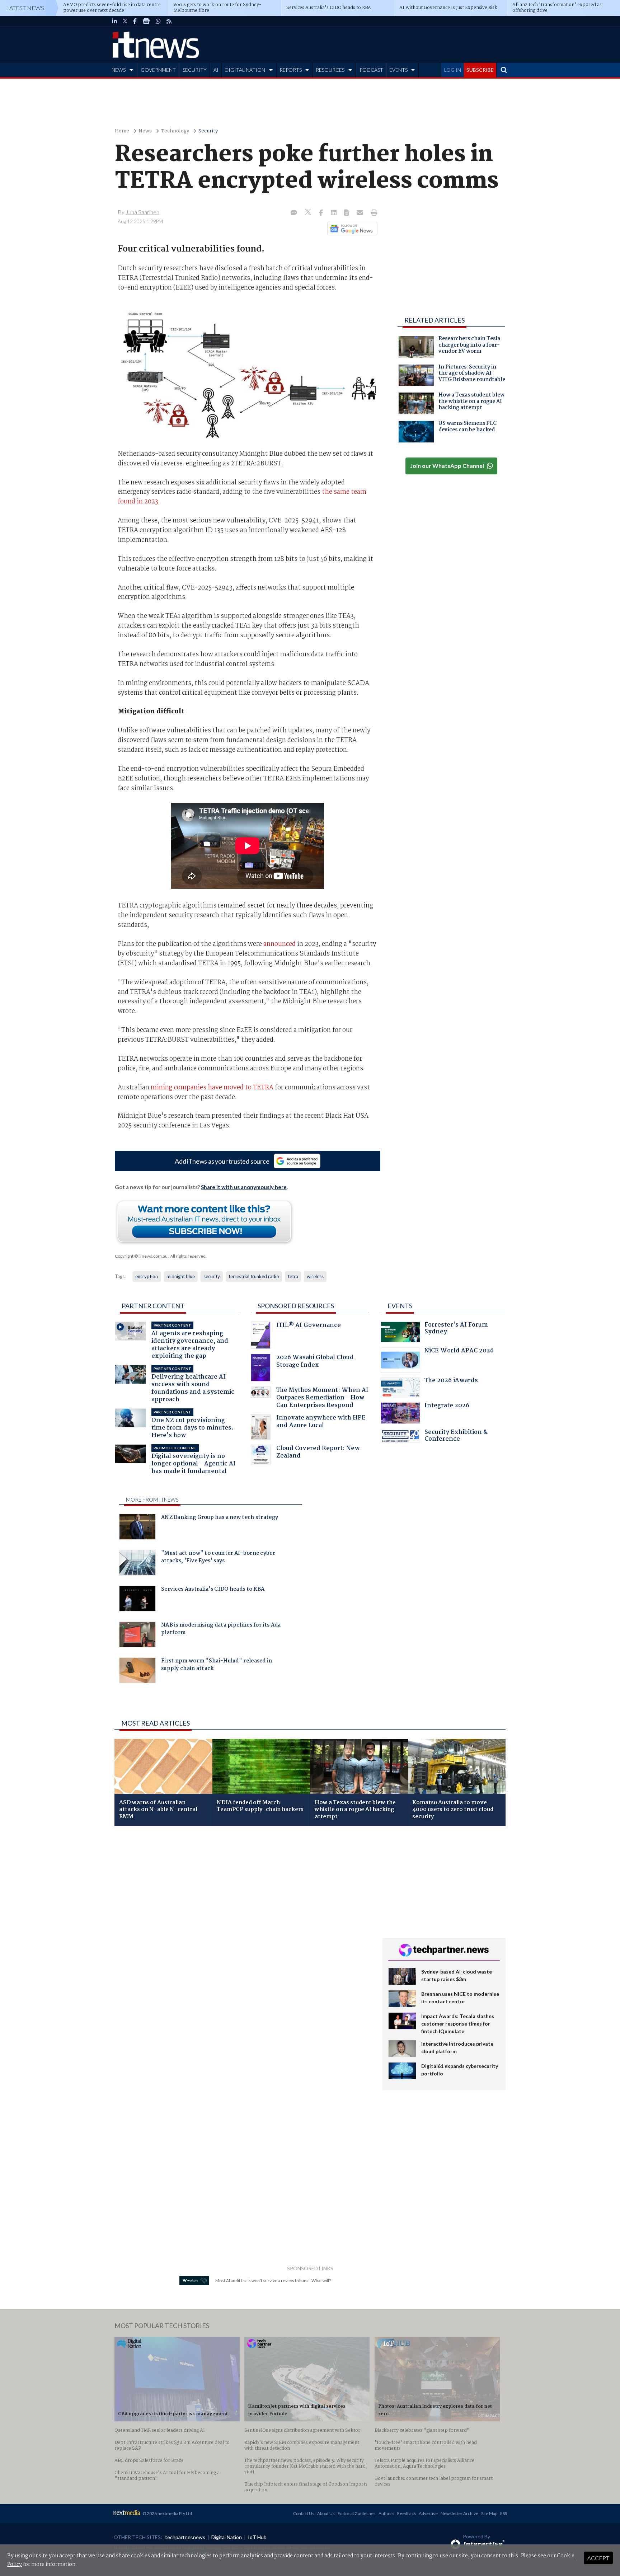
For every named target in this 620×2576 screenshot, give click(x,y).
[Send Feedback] (347, 213)
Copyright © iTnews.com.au (141, 1256)
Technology (175, 131)
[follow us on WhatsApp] (158, 21)
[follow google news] (146, 21)
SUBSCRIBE (480, 70)
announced (280, 944)
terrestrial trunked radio (254, 1276)
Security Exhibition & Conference (456, 1437)
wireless (315, 1276)
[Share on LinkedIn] (334, 213)
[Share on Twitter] (309, 213)
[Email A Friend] (361, 213)
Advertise (428, 2513)
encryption (147, 1276)
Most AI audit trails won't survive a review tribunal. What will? (273, 2281)
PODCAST (371, 70)
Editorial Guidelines (357, 2513)
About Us (326, 2513)
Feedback (407, 2513)
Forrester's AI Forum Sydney (456, 1329)
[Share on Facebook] (322, 213)
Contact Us (304, 2513)
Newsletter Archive (459, 2513)
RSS (504, 2513)
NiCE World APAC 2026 (459, 1352)
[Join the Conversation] (294, 213)
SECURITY (195, 70)
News (145, 131)
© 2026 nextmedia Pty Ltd (167, 2513)
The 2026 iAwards (451, 1381)
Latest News (25, 8)
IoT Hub (257, 2537)
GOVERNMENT (158, 70)
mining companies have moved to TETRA (212, 1088)
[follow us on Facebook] (135, 21)
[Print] (373, 213)
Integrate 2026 (447, 1406)
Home (122, 131)
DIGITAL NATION (245, 70)
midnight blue (181, 1276)
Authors (386, 2513)
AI (216, 70)
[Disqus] (243, 1927)
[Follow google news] (351, 229)
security (212, 1276)
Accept (598, 2558)
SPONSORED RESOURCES (296, 1306)
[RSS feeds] (169, 21)
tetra (293, 1276)
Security (208, 131)
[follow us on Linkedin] (114, 21)
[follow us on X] (125, 21)
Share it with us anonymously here (244, 1187)
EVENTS (398, 70)
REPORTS (291, 70)
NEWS (119, 70)
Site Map (489, 2513)
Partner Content (153, 1306)
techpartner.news (185, 2537)
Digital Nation (227, 2537)
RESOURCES (330, 70)
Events (400, 1306)
